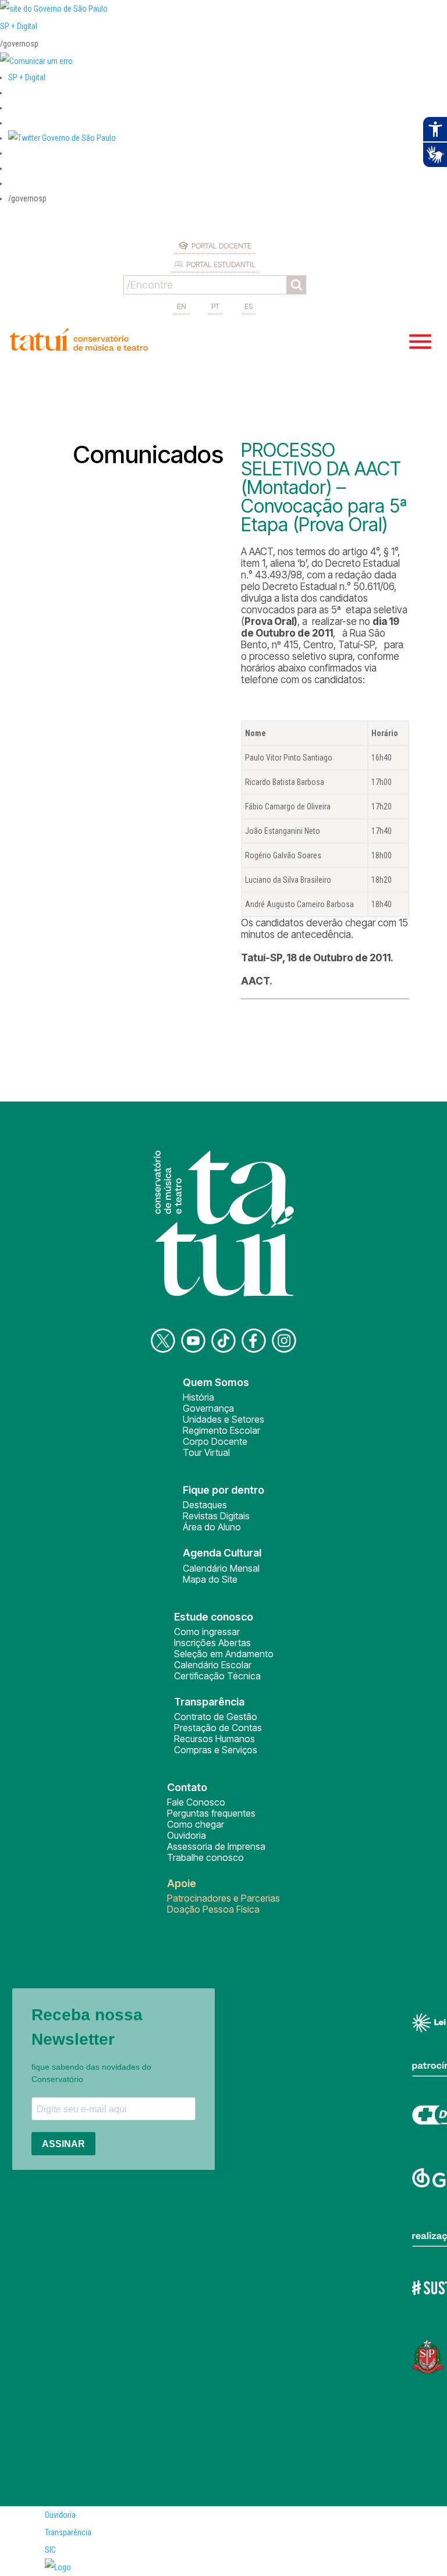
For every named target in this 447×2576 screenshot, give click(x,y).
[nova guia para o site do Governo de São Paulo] (36, 61)
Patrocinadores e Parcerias (223, 1898)
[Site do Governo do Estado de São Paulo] (54, 9)
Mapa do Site (210, 1579)
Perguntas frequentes (211, 1813)
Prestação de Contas (218, 1728)
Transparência (68, 2532)
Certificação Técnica (217, 1676)
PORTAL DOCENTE (221, 246)
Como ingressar (207, 1632)
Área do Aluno (212, 1527)
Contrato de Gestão (216, 1717)
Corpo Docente (215, 1441)
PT (215, 306)
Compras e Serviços (216, 1750)
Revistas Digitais (216, 1516)
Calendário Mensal (221, 1568)
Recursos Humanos (214, 1739)
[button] (62, 138)
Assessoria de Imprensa (216, 1846)
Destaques (205, 1505)
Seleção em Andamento (224, 1654)
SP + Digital (19, 26)
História (198, 1397)
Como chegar (196, 1824)
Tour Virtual (206, 1452)
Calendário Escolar (213, 1665)
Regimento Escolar (221, 1430)
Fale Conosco (196, 1802)
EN (182, 306)
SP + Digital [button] (27, 77)
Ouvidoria (187, 1835)
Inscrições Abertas (212, 1643)
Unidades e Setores (223, 1419)
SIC (50, 2550)
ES (249, 306)
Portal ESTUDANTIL (221, 264)
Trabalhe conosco (205, 1857)
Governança (208, 1408)
